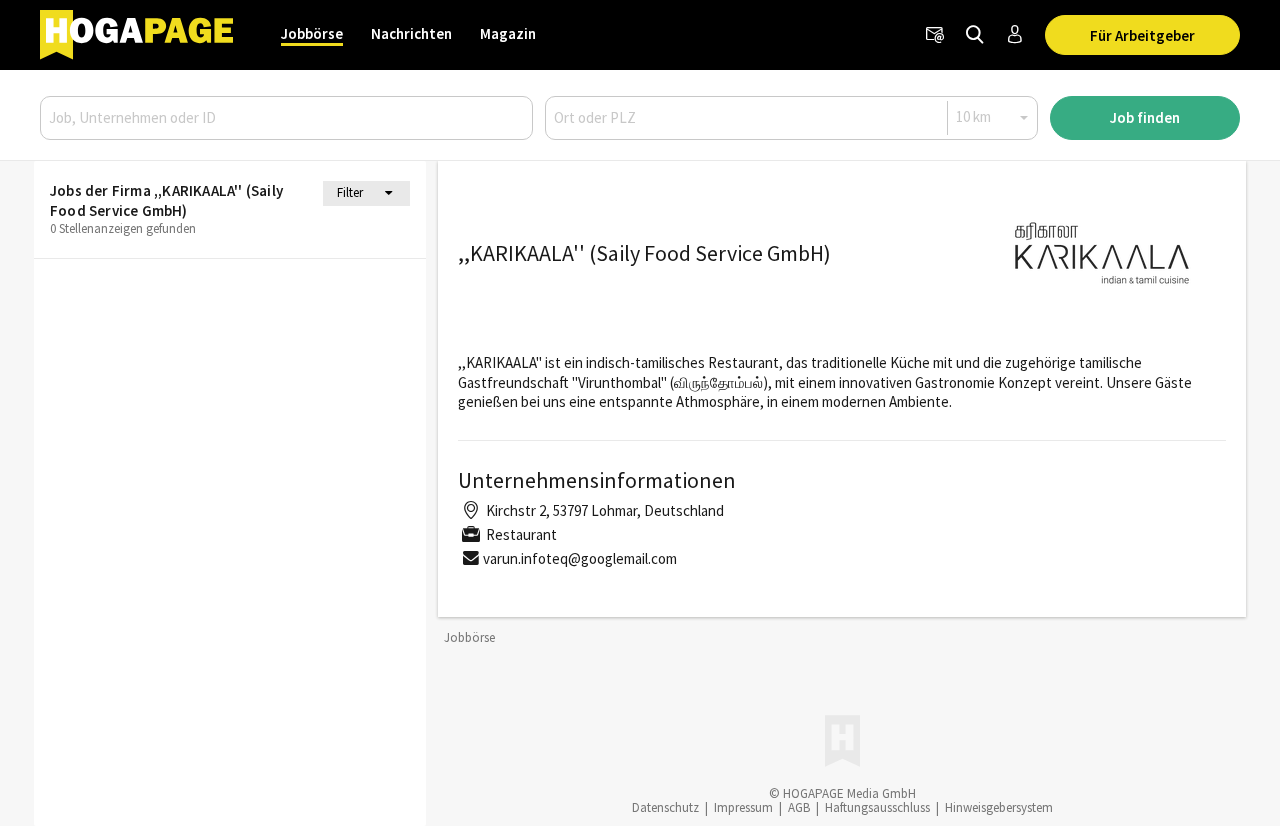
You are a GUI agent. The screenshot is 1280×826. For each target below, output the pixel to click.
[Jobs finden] (975, 35)
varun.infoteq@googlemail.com (580, 558)
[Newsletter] (935, 35)
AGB (799, 807)
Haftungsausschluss (877, 807)
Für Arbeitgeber (1142, 35)
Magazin (508, 33)
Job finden (1145, 117)
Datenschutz (665, 807)
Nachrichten (411, 33)
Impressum (743, 807)
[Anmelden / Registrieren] (1015, 35)
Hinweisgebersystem (999, 807)
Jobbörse (312, 33)
